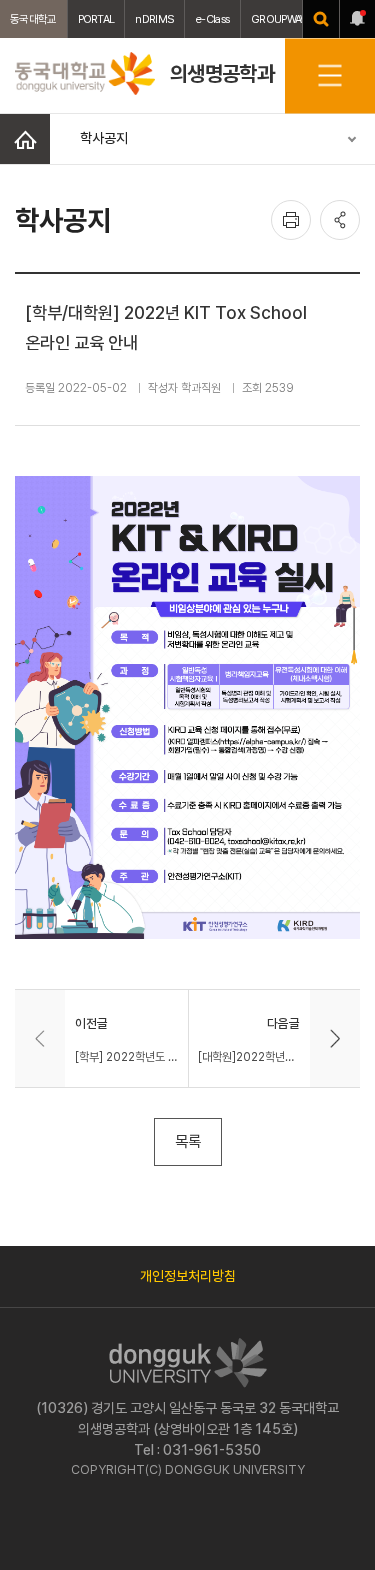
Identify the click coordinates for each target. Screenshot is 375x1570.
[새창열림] (321, 19)
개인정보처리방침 (188, 1276)
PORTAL (96, 19)
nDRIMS (154, 19)
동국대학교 (33, 19)
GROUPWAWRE (286, 19)
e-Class (212, 19)
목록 (188, 1141)
